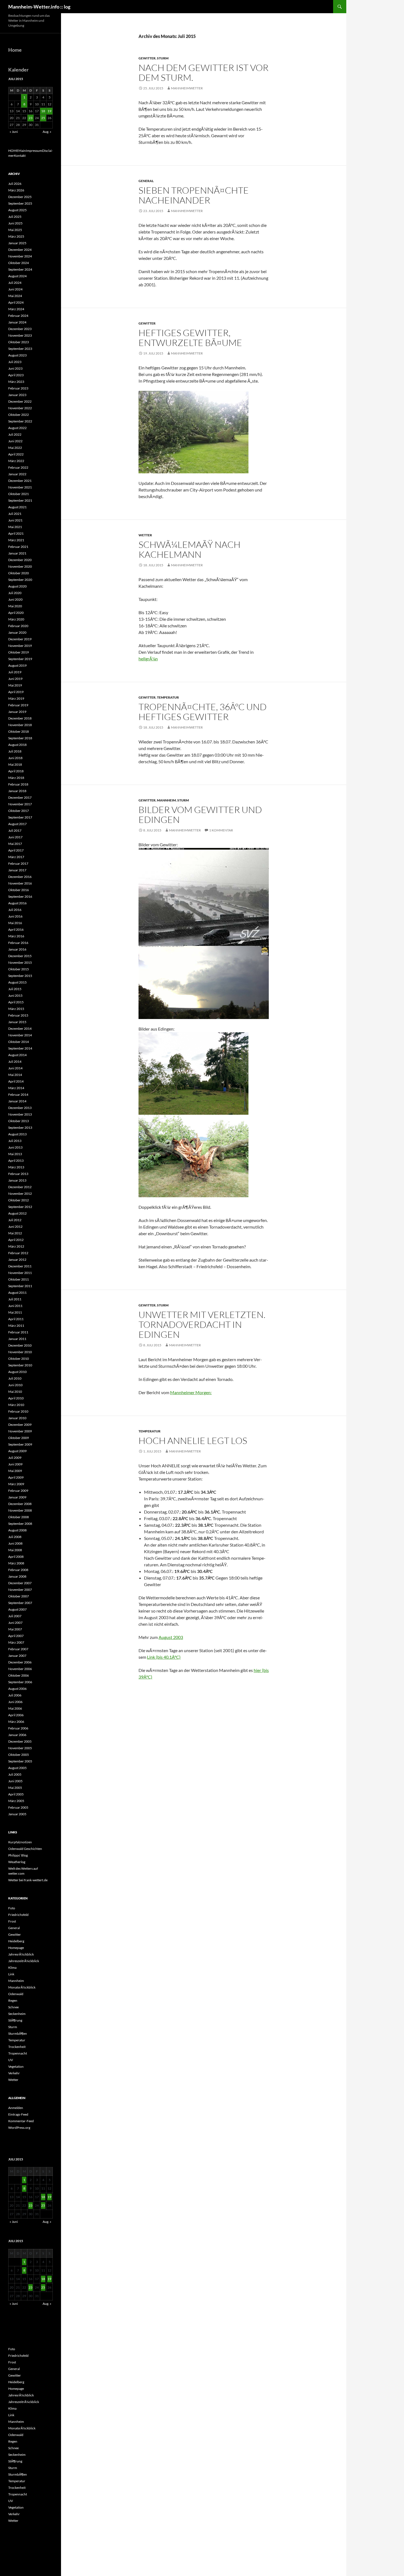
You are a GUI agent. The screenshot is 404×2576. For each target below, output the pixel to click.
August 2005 (17, 1768)
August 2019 (17, 665)
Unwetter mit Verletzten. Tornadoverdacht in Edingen (202, 1324)
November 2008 (20, 1510)
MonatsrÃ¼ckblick (22, 1987)
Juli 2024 (15, 283)
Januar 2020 (17, 632)
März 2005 (16, 1801)
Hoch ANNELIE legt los (193, 1441)
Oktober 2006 (19, 1675)
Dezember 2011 (20, 1266)
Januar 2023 (17, 395)
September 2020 (20, 580)
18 (43, 111)
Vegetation (16, 2066)
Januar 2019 (17, 712)
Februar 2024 (18, 316)
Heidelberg (16, 1941)
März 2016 (16, 936)
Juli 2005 (15, 1774)
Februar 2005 (18, 1807)
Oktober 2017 (19, 811)
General (146, 181)
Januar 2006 (17, 1735)
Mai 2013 (15, 1154)
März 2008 (16, 1563)
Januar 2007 (17, 1656)
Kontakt (20, 156)
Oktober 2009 (19, 1438)
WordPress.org (19, 2128)
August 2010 (17, 1372)
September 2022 (20, 421)
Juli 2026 (15, 184)
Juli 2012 (15, 1220)
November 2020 (20, 566)
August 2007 (17, 1609)
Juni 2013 (15, 1147)
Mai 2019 (15, 685)
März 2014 (16, 1088)
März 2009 (16, 1484)
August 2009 (17, 1451)
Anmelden (16, 2108)
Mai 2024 (15, 296)
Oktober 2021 (19, 494)
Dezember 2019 (20, 639)
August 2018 (17, 745)
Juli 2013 (15, 1141)
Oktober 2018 (19, 731)
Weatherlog (17, 1862)
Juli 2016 (15, 910)
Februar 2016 (18, 943)
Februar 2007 (18, 1649)
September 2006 (20, 1682)
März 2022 (16, 461)
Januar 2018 (17, 791)
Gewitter (147, 58)
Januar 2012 (17, 1260)
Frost (12, 1921)
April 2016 (16, 929)
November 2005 (20, 1748)
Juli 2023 (15, 362)
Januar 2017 (17, 870)
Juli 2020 (15, 593)
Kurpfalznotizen (20, 1842)
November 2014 (20, 1035)
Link (11, 1974)
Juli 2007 (15, 1616)
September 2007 (20, 1603)
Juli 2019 (15, 672)
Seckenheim (17, 2014)
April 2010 (16, 1398)
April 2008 (16, 1557)
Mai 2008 (15, 1550)
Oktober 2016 (19, 890)
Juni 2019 (15, 679)
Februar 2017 (18, 863)
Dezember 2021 (20, 481)
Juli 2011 (15, 1299)
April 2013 (16, 1161)
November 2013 (20, 1114)
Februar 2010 (18, 1411)
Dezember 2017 (20, 797)
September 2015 (20, 976)
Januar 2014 (17, 1101)
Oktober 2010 (19, 1359)
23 (31, 118)
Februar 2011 (18, 1332)
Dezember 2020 (20, 560)
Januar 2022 (17, 474)
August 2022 (17, 428)
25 (43, 118)
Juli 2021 (15, 514)
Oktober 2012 (19, 1200)
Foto (12, 1908)
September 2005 (20, 1761)
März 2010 (16, 1405)
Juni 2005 (15, 1781)
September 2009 (20, 1444)
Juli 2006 (15, 1695)
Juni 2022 (15, 441)
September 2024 (20, 269)
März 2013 (16, 1167)
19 (49, 111)
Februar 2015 (18, 1015)
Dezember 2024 (20, 250)
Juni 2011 (15, 1306)
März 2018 (16, 778)
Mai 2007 (15, 1629)
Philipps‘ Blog (18, 1855)
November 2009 (20, 1431)
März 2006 (16, 1722)
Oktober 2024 (19, 263)
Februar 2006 (18, 1728)
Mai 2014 (15, 1075)
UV (11, 2060)
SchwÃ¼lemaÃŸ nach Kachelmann (189, 549)
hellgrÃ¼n (148, 659)
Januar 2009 (17, 1497)
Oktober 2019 (19, 652)
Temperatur (168, 697)
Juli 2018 (15, 751)
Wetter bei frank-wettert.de (28, 1880)
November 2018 (20, 725)
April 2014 (16, 1081)
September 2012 (20, 1207)
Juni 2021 (15, 520)
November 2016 (20, 883)
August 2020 (17, 586)
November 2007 (20, 1590)
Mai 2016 (15, 923)
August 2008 (17, 1530)
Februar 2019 (18, 705)
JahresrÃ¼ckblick (21, 1954)
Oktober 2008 (19, 1517)
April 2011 (16, 1319)
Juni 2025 (15, 223)
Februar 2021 (18, 547)
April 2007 (16, 1636)
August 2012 (17, 1213)
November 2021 (20, 487)
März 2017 (16, 857)
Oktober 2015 (19, 969)
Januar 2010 (17, 1418)
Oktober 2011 (19, 1279)
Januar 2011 (17, 1339)
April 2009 (16, 1477)
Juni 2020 (15, 599)
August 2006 (17, 1689)
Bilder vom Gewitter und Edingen (200, 815)
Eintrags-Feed (18, 2114)
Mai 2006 (15, 1708)
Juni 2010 (15, 1385)
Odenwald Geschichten (25, 1849)
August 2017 (17, 824)
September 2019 (20, 659)
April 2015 (16, 1002)
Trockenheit (17, 2047)
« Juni (14, 132)
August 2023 (17, 355)
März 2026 (16, 190)
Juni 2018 (15, 758)
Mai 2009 (15, 1471)
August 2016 (17, 903)
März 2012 (16, 1246)
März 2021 (16, 540)
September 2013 (20, 1128)
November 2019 (20, 646)
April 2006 (16, 1715)
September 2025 (20, 203)
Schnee (13, 2007)
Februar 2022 (18, 467)
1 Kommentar (221, 830)
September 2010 (20, 1365)
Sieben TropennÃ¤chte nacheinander (194, 195)
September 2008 (20, 1524)
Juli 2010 (15, 1378)
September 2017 (20, 817)
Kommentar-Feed (21, 2121)
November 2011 (20, 1273)
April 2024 (16, 302)
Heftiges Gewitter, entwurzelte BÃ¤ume (190, 338)
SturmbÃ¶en (18, 2033)
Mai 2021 (15, 527)
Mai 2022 (15, 448)
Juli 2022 (15, 434)
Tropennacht (18, 2053)
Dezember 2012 (20, 1187)
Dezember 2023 (20, 329)
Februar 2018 (18, 784)
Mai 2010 (15, 1392)
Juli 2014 (15, 1062)
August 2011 (17, 1293)
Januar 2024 (17, 322)
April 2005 (16, 1794)
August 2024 (17, 276)
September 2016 (20, 896)
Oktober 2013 (19, 1121)
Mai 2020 (15, 606)
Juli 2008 (15, 1537)
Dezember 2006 (20, 1662)
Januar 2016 (17, 949)
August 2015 (17, 982)
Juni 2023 (15, 368)
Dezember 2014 (20, 1029)
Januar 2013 (17, 1180)
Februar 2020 (18, 626)
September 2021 (20, 500)
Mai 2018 (15, 764)
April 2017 (16, 850)
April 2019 (16, 692)
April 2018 (16, 771)
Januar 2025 (17, 243)
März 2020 (16, 619)
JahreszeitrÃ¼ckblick (24, 1961)
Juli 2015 (15, 989)
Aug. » (47, 132)
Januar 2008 (17, 1576)
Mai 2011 (15, 1312)
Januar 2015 (17, 1022)
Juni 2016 (15, 916)
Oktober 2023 (19, 342)
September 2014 (20, 1048)
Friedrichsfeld (18, 1915)
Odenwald (16, 1994)
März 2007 (16, 1642)
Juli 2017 (15, 830)
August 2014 (17, 1055)
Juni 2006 (15, 1702)
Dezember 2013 (20, 1108)
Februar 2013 (18, 1174)
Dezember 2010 (20, 1345)
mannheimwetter (187, 88)
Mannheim (166, 800)
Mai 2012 (15, 1233)
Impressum (34, 151)
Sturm (163, 58)
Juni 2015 (15, 995)
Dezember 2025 (20, 197)
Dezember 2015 (20, 956)
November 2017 (20, 804)
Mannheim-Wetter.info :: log (39, 7)
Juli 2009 (15, 1458)
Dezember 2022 (20, 401)
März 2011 (16, 1326)
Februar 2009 (18, 1491)
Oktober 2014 (19, 1042)
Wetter (145, 535)
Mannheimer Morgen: (191, 1392)
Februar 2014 (18, 1095)
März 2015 (16, 1009)
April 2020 (16, 613)
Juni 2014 (15, 1068)
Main (22, 151)
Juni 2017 (15, 837)
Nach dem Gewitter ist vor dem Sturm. (204, 72)
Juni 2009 (15, 1464)
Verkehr (14, 2073)
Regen (13, 2000)
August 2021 (17, 507)
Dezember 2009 (20, 1425)
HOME (13, 151)
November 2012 (20, 1194)
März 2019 (16, 698)
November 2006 (20, 1669)
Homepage (16, 1948)
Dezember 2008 (20, 1504)
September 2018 (20, 738)
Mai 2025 (15, 230)
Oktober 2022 (19, 415)
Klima (12, 1967)
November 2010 (20, 1352)
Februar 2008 (18, 1570)
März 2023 (16, 382)
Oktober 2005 (19, 1755)
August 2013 (17, 1134)
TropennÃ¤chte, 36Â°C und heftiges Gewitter (203, 712)
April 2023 (16, 375)
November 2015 (20, 962)
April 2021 (16, 533)
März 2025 (16, 236)
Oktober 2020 (19, 573)
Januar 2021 (17, 553)
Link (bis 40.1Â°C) (164, 1657)
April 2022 (16, 454)
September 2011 (20, 1286)
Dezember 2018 (20, 718)
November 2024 (20, 256)
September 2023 (20, 349)
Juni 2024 (15, 289)
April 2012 (16, 1240)
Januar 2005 (17, 1814)
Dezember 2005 (20, 1741)
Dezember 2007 (20, 1583)
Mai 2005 (15, 1788)
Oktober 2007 (19, 1596)
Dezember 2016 (20, 877)
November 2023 (20, 335)
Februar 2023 (18, 388)
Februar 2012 (18, 1253)
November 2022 (20, 408)
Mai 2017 (15, 844)
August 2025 (17, 210)
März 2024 (16, 309)
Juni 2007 (15, 1623)
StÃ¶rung (15, 2020)
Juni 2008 (15, 1543)
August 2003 (171, 1637)
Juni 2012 (15, 1227)
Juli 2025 (15, 217)
